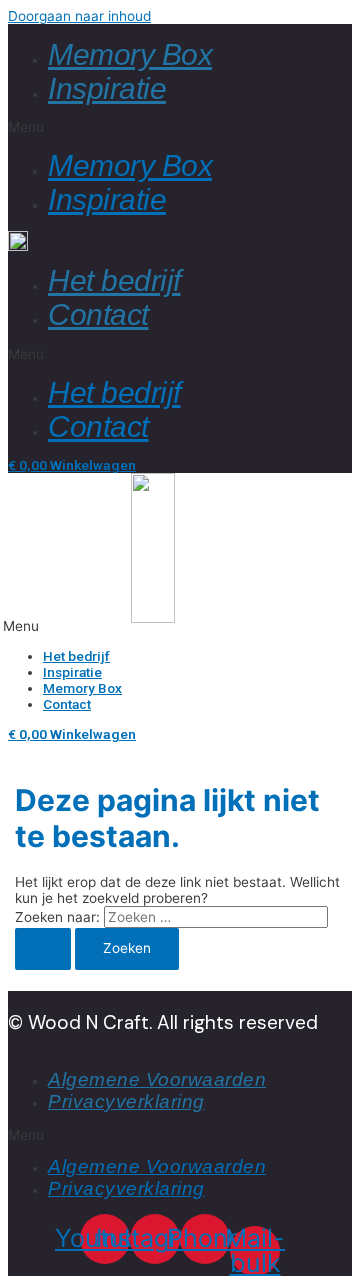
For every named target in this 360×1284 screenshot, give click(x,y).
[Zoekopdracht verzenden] (43, 949)
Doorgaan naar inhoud (79, 16)
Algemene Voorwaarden (157, 1079)
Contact (98, 314)
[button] (180, 127)
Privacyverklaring (126, 1101)
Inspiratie (107, 88)
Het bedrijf (114, 280)
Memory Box (130, 54)
